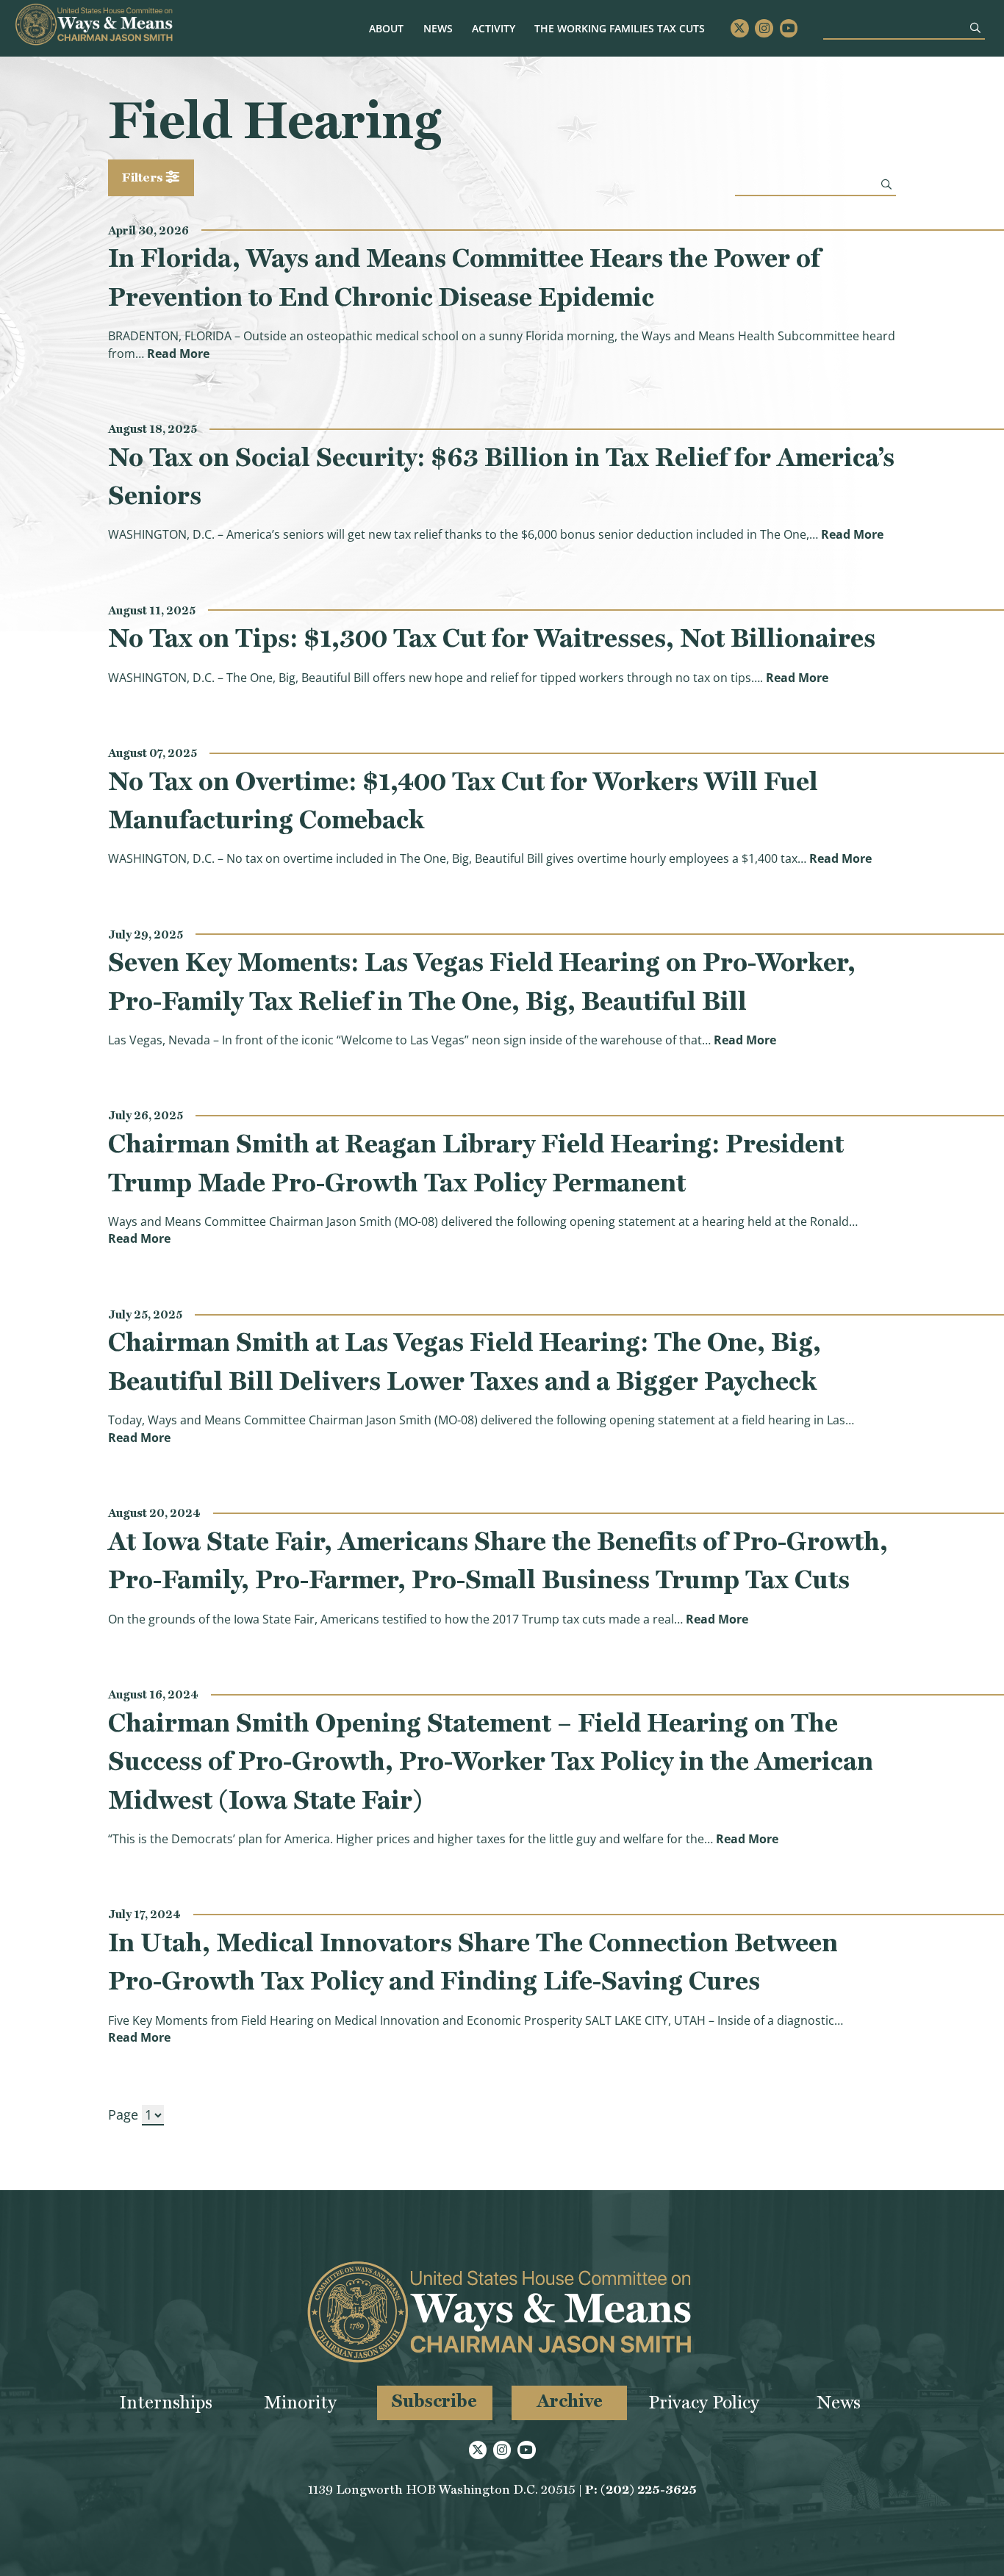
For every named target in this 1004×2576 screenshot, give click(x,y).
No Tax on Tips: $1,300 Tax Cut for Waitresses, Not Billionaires (492, 638)
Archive (570, 2401)
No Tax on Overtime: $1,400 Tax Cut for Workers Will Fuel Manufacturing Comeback (463, 800)
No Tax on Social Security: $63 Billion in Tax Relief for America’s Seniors (501, 476)
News (438, 28)
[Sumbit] (975, 28)
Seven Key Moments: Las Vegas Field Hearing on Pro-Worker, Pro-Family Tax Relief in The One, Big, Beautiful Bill (482, 981)
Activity (494, 28)
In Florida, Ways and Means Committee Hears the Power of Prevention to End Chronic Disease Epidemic (464, 277)
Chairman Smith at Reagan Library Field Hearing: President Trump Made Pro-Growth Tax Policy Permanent (476, 1163)
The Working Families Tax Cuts (620, 28)
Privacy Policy (704, 2402)
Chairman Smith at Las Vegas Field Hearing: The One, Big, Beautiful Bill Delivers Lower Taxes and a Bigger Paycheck (465, 1361)
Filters (144, 177)
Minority (300, 2402)
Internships (166, 2402)
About (386, 28)
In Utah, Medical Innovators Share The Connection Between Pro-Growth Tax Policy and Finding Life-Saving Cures (473, 1962)
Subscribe (434, 2401)
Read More (178, 354)
